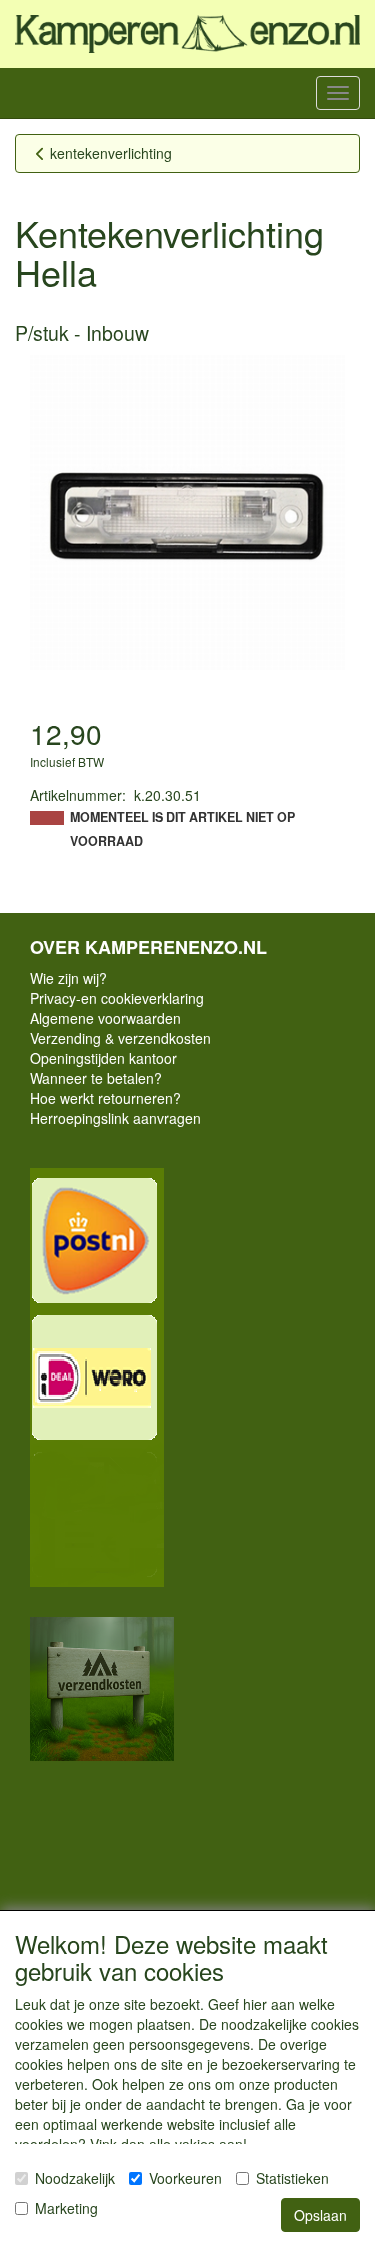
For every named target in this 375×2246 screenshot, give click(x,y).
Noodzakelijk (75, 2178)
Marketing (66, 2208)
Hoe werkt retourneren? (105, 1098)
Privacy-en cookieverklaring (117, 998)
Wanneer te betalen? (96, 1078)
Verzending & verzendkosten (120, 1038)
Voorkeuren (185, 2178)
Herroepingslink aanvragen (115, 1118)
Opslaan (320, 2215)
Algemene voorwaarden (105, 1018)
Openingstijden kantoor (103, 1058)
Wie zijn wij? (68, 978)
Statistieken (292, 2178)
